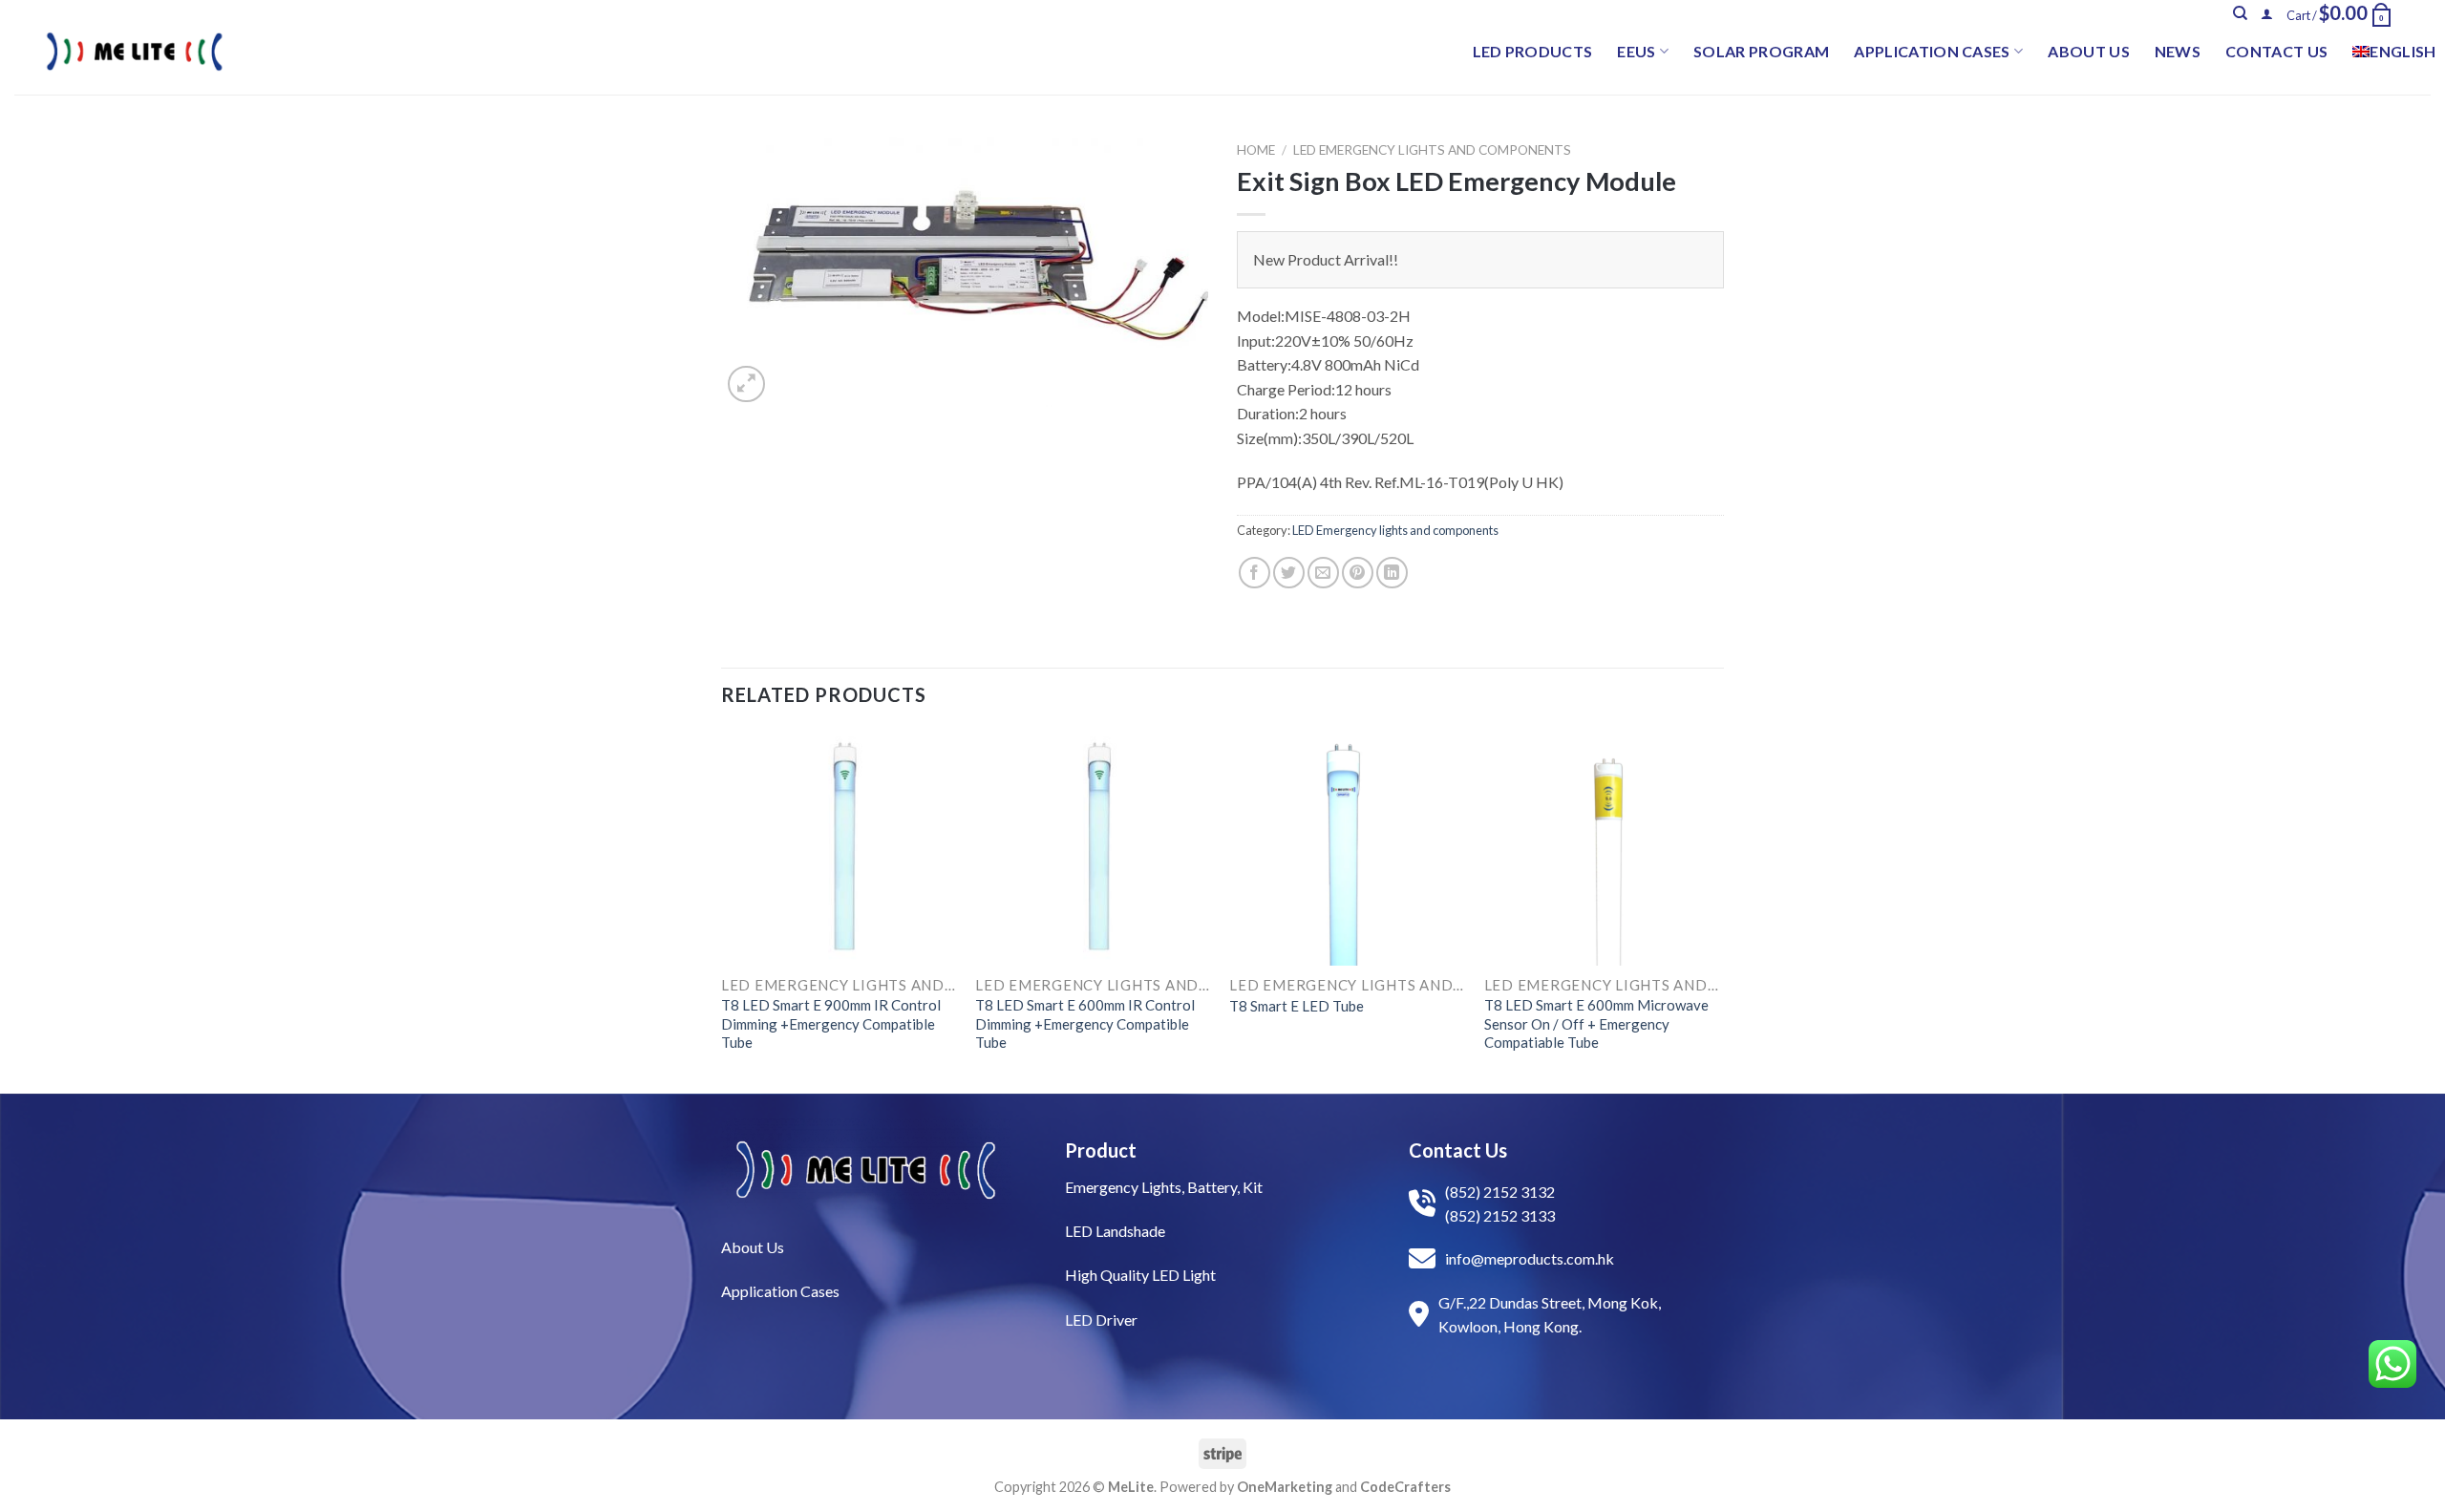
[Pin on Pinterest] (1358, 573)
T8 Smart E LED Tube (1297, 1006)
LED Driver (1101, 1320)
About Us (2089, 51)
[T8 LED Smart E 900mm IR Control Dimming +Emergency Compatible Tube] (839, 848)
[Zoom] (746, 384)
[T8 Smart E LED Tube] (1347, 848)
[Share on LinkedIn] (1392, 573)
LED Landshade (1115, 1231)
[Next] (1718, 909)
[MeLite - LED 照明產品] (135, 52)
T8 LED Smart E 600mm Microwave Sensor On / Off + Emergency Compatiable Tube (1596, 1023)
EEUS (1636, 51)
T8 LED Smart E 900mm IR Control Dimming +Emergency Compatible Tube (831, 1023)
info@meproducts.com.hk (1530, 1258)
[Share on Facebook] (1254, 573)
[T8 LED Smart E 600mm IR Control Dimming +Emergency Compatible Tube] (1093, 848)
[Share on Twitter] (1289, 573)
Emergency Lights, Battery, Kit (1164, 1187)
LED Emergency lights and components (1432, 150)
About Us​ (753, 1247)
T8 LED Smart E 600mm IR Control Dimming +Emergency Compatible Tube (1085, 1023)
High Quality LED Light (1140, 1275)
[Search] (2240, 13)
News (2178, 51)
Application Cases (1932, 51)
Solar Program (1761, 51)
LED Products (1533, 51)
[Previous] (722, 909)
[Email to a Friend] (1323, 573)
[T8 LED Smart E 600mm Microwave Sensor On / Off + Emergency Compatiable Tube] (1602, 848)
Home (1256, 150)
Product (1101, 1150)
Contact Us (2276, 51)
